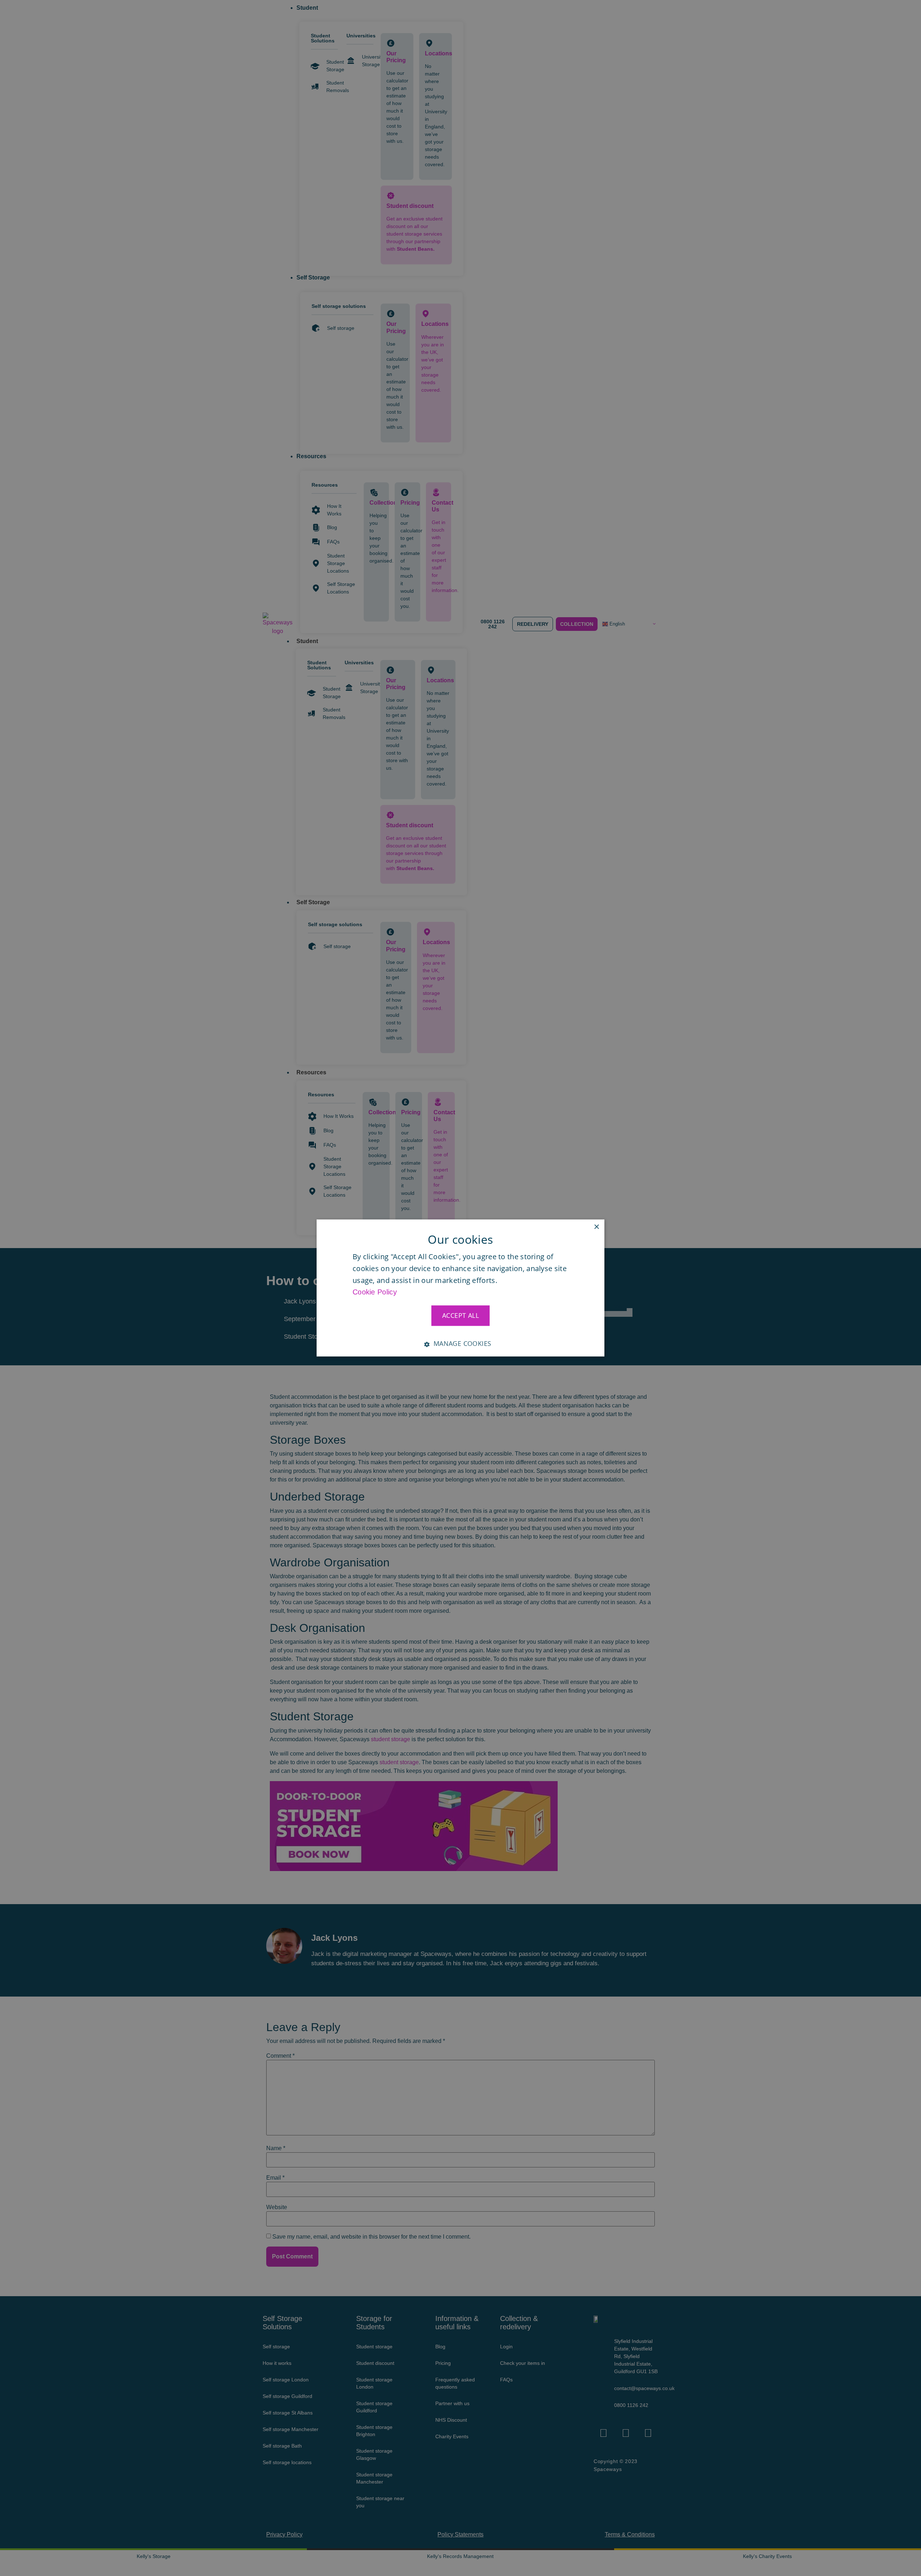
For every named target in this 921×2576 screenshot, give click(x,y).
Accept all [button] (460, 1315)
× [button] (596, 1227)
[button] (460, 1341)
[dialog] (460, 1288)
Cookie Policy (375, 1292)
